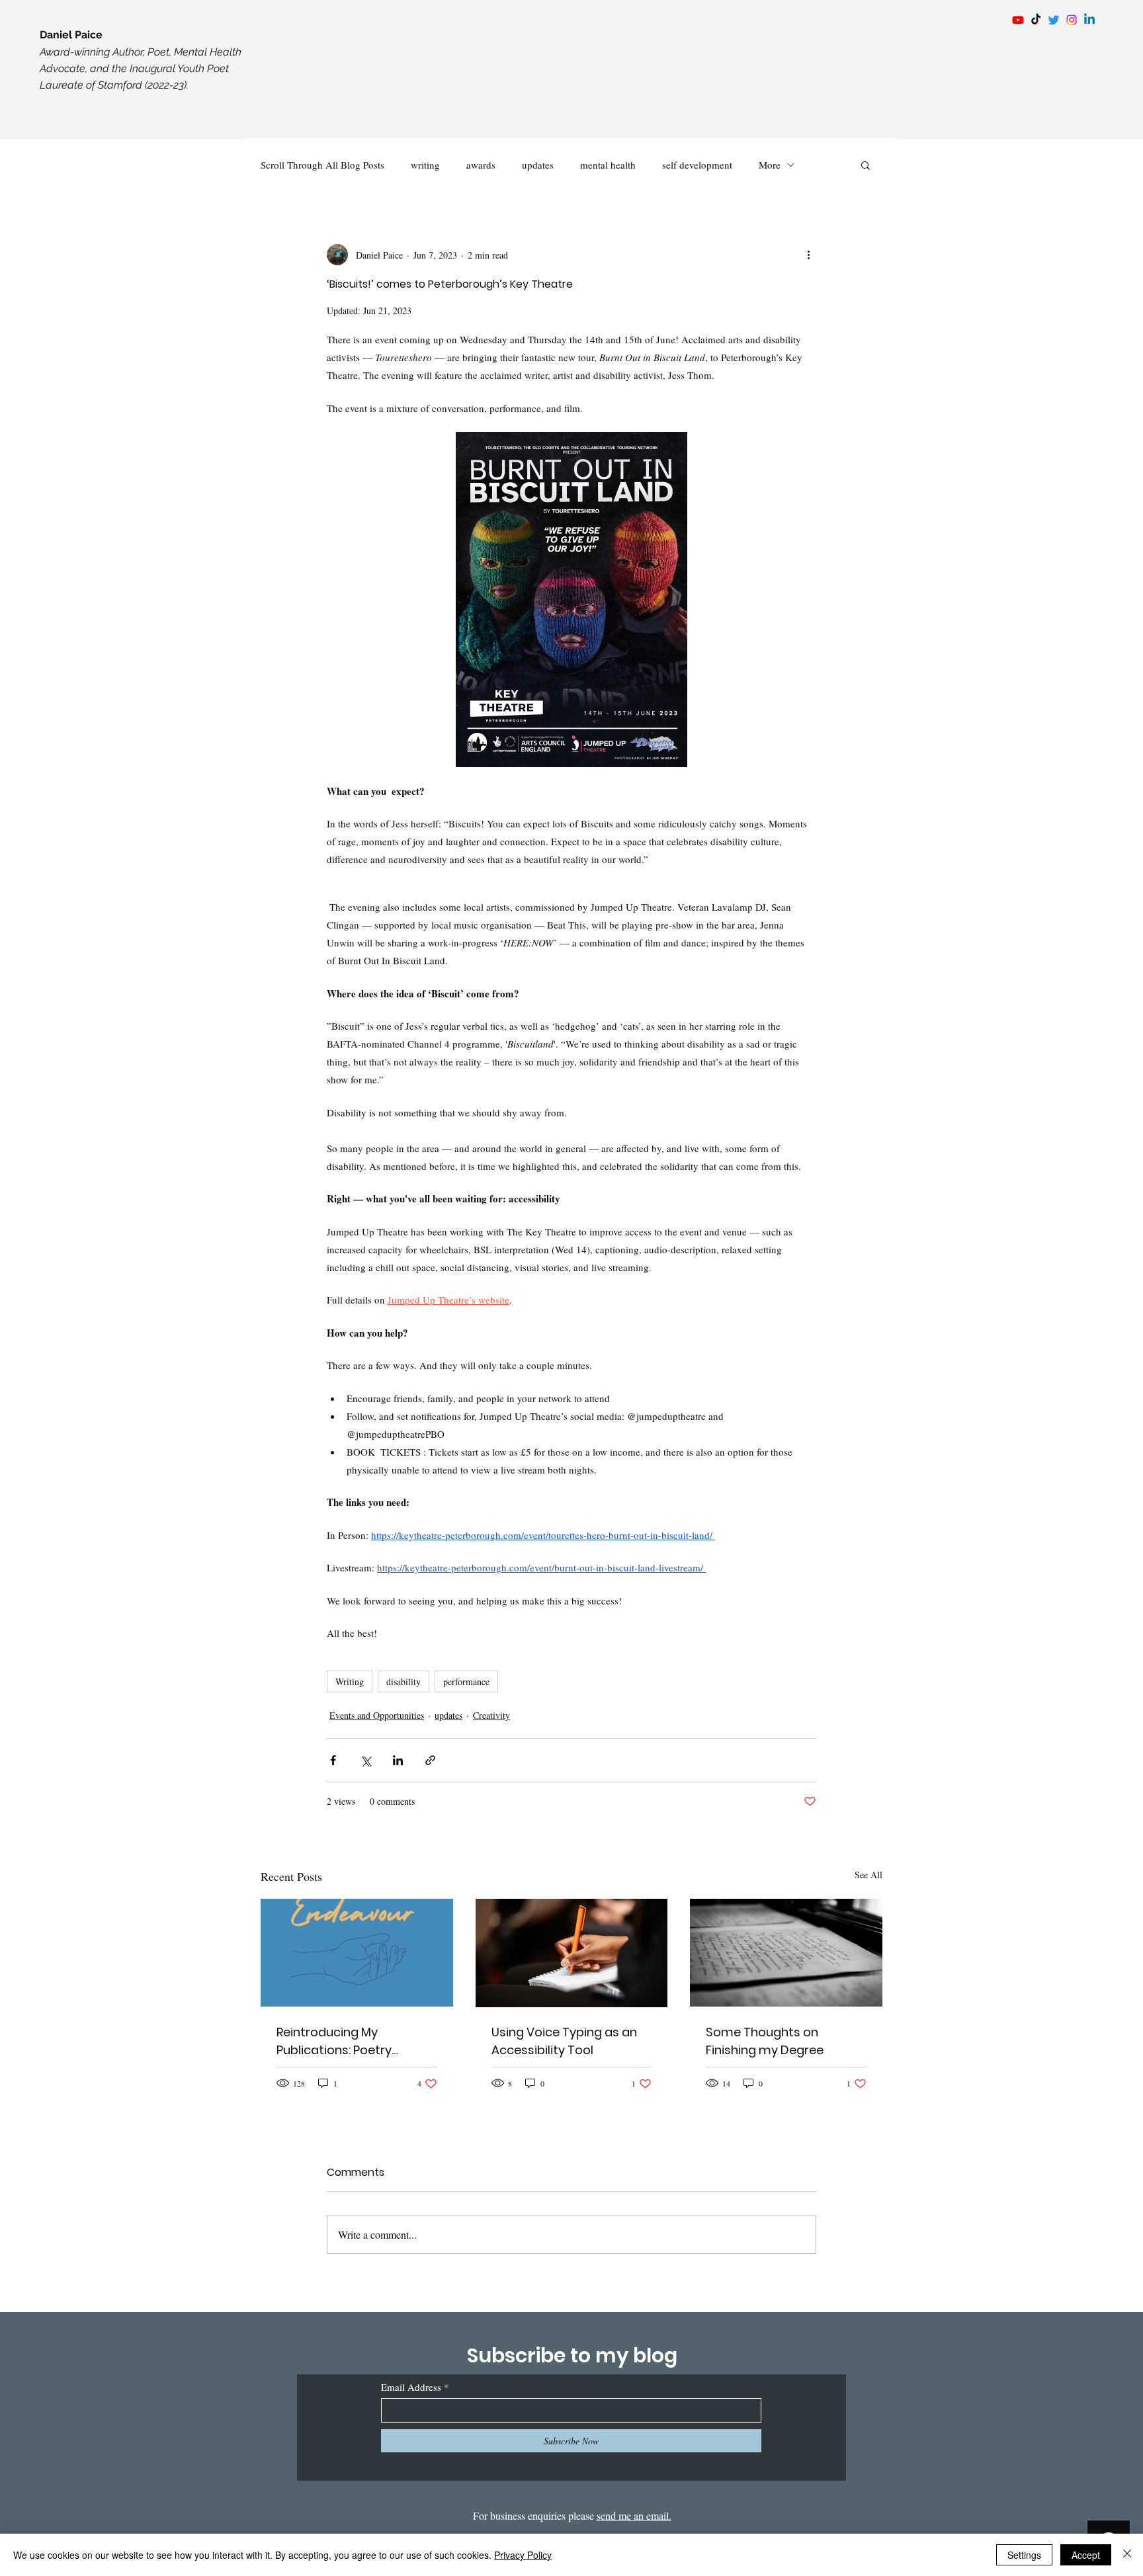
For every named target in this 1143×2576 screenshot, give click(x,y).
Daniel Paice (71, 35)
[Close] (1127, 2555)
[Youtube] (1018, 20)
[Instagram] (1072, 20)
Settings (1024, 2555)
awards (481, 165)
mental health (608, 165)
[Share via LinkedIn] (398, 1760)
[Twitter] (1054, 20)
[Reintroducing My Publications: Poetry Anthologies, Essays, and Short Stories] (357, 1953)
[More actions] (808, 255)
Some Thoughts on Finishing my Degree (765, 2041)
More (770, 165)
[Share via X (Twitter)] (365, 1760)
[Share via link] (430, 1760)
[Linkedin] (1089, 20)
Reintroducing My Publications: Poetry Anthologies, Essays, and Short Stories (348, 2041)
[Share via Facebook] (333, 1760)
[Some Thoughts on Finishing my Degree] (786, 1953)
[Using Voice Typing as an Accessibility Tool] (572, 1953)
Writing (350, 1682)
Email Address (411, 2387)
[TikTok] (1036, 20)
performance (466, 1682)
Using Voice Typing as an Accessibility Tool (564, 2041)
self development (697, 165)
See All (868, 1875)
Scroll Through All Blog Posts (322, 165)
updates (538, 165)
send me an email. (634, 2515)
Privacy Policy (523, 2555)
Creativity (491, 1715)
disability (403, 1682)
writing (425, 165)
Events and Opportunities (377, 1715)
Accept (1086, 2555)
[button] (866, 165)
